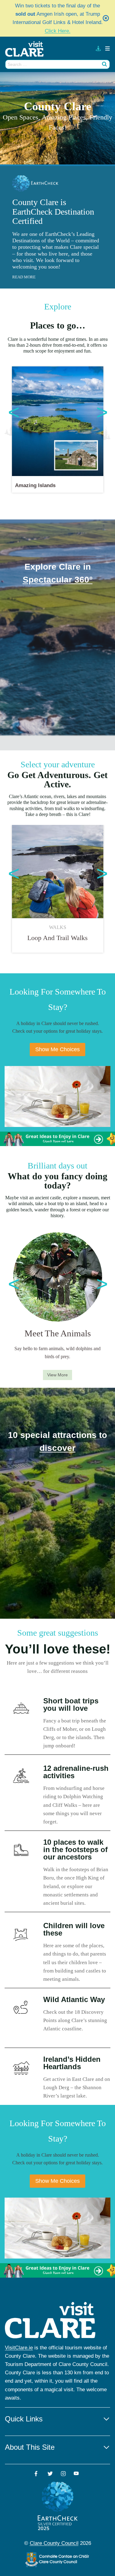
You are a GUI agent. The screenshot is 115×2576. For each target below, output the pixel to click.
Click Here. (58, 31)
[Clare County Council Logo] (58, 2560)
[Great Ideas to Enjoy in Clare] (57, 1139)
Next (99, 412)
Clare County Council (54, 2543)
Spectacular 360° (58, 580)
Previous (11, 412)
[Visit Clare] (27, 49)
